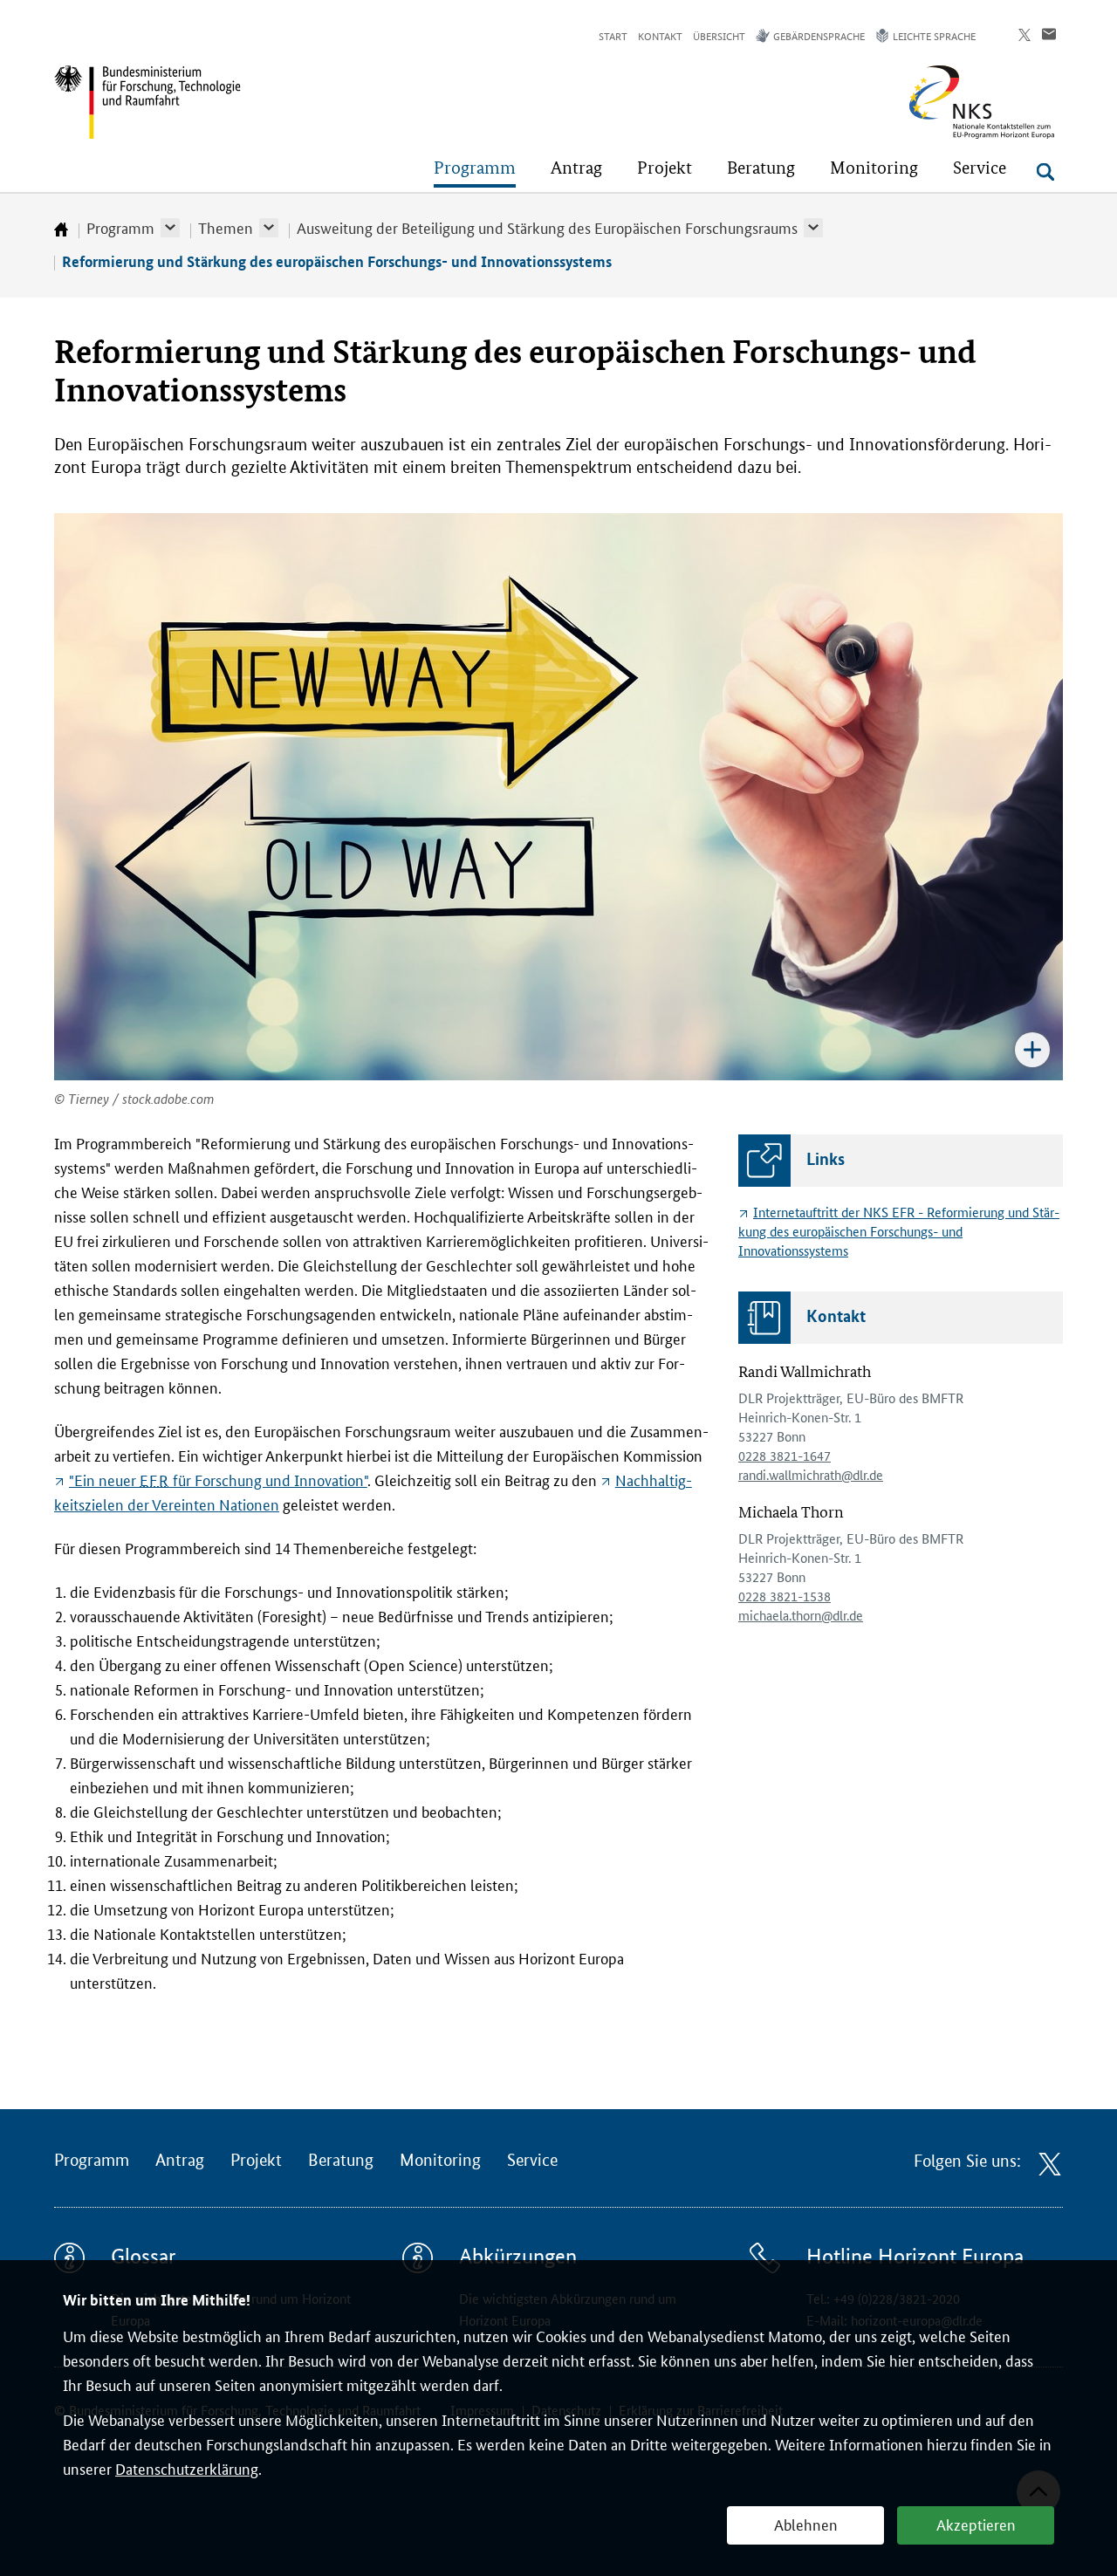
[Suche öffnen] (1045, 172)
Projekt (256, 2161)
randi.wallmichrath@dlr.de (811, 1474)
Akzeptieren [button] (976, 2524)
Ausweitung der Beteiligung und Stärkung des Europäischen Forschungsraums (547, 227)
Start (613, 35)
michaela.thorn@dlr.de (801, 1615)
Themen (226, 227)
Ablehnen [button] (806, 2524)
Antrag (180, 2161)
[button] (170, 228)
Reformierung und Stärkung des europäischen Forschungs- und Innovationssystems (337, 261)
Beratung (341, 2161)
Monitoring (440, 2161)
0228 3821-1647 (785, 1455)
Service (532, 2161)
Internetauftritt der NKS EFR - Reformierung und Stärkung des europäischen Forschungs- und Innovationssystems (899, 1231)
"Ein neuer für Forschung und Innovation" (218, 1479)
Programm (120, 227)
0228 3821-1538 (785, 1596)
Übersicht (719, 35)
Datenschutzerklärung (187, 2468)
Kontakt (660, 35)
